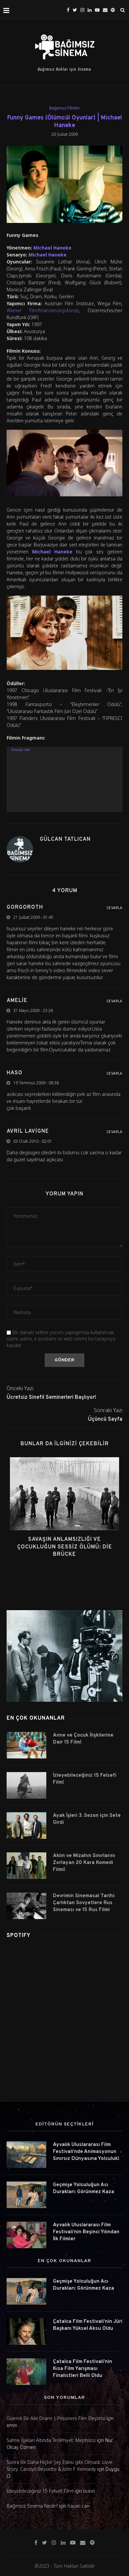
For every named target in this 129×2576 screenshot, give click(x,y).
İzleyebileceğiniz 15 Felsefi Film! (85, 1779)
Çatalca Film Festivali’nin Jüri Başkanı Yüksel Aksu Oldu (88, 2325)
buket (89, 2491)
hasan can (78, 2506)
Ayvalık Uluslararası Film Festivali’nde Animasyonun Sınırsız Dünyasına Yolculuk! (86, 2152)
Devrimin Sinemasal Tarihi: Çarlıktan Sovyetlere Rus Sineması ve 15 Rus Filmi (84, 1903)
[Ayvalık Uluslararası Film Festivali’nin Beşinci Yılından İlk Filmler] (26, 2235)
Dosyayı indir (21, 750)
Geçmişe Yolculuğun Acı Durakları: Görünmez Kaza (84, 2188)
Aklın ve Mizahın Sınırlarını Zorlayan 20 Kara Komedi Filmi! (84, 1863)
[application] (64, 780)
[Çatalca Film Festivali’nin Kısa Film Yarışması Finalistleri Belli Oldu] (26, 2372)
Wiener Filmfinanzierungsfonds (43, 310)
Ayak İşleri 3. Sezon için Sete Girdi (87, 1819)
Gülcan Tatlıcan (65, 839)
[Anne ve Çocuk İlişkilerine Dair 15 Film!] (26, 1745)
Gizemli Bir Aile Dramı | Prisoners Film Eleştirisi (56, 2418)
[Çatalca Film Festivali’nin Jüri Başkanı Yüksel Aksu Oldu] (26, 2331)
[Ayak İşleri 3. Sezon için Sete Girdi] (26, 1825)
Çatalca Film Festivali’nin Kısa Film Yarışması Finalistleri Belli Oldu (83, 2369)
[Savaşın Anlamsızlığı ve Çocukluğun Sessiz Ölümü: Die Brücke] (64, 1494)
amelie (17, 1001)
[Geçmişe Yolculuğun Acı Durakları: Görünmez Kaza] (26, 2195)
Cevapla (114, 908)
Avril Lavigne (28, 1131)
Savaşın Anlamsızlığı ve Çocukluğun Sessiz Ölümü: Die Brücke (65, 1547)
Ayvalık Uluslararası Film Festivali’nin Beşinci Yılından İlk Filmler (86, 2232)
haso (15, 1073)
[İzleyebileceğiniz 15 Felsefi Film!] (26, 1785)
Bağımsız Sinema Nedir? (32, 2506)
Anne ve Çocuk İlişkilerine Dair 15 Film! (83, 1739)
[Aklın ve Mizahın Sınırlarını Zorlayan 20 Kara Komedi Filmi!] (26, 1866)
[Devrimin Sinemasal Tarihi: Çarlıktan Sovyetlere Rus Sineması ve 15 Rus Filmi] (26, 1906)
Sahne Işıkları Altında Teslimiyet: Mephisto (51, 2440)
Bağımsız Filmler (65, 108)
